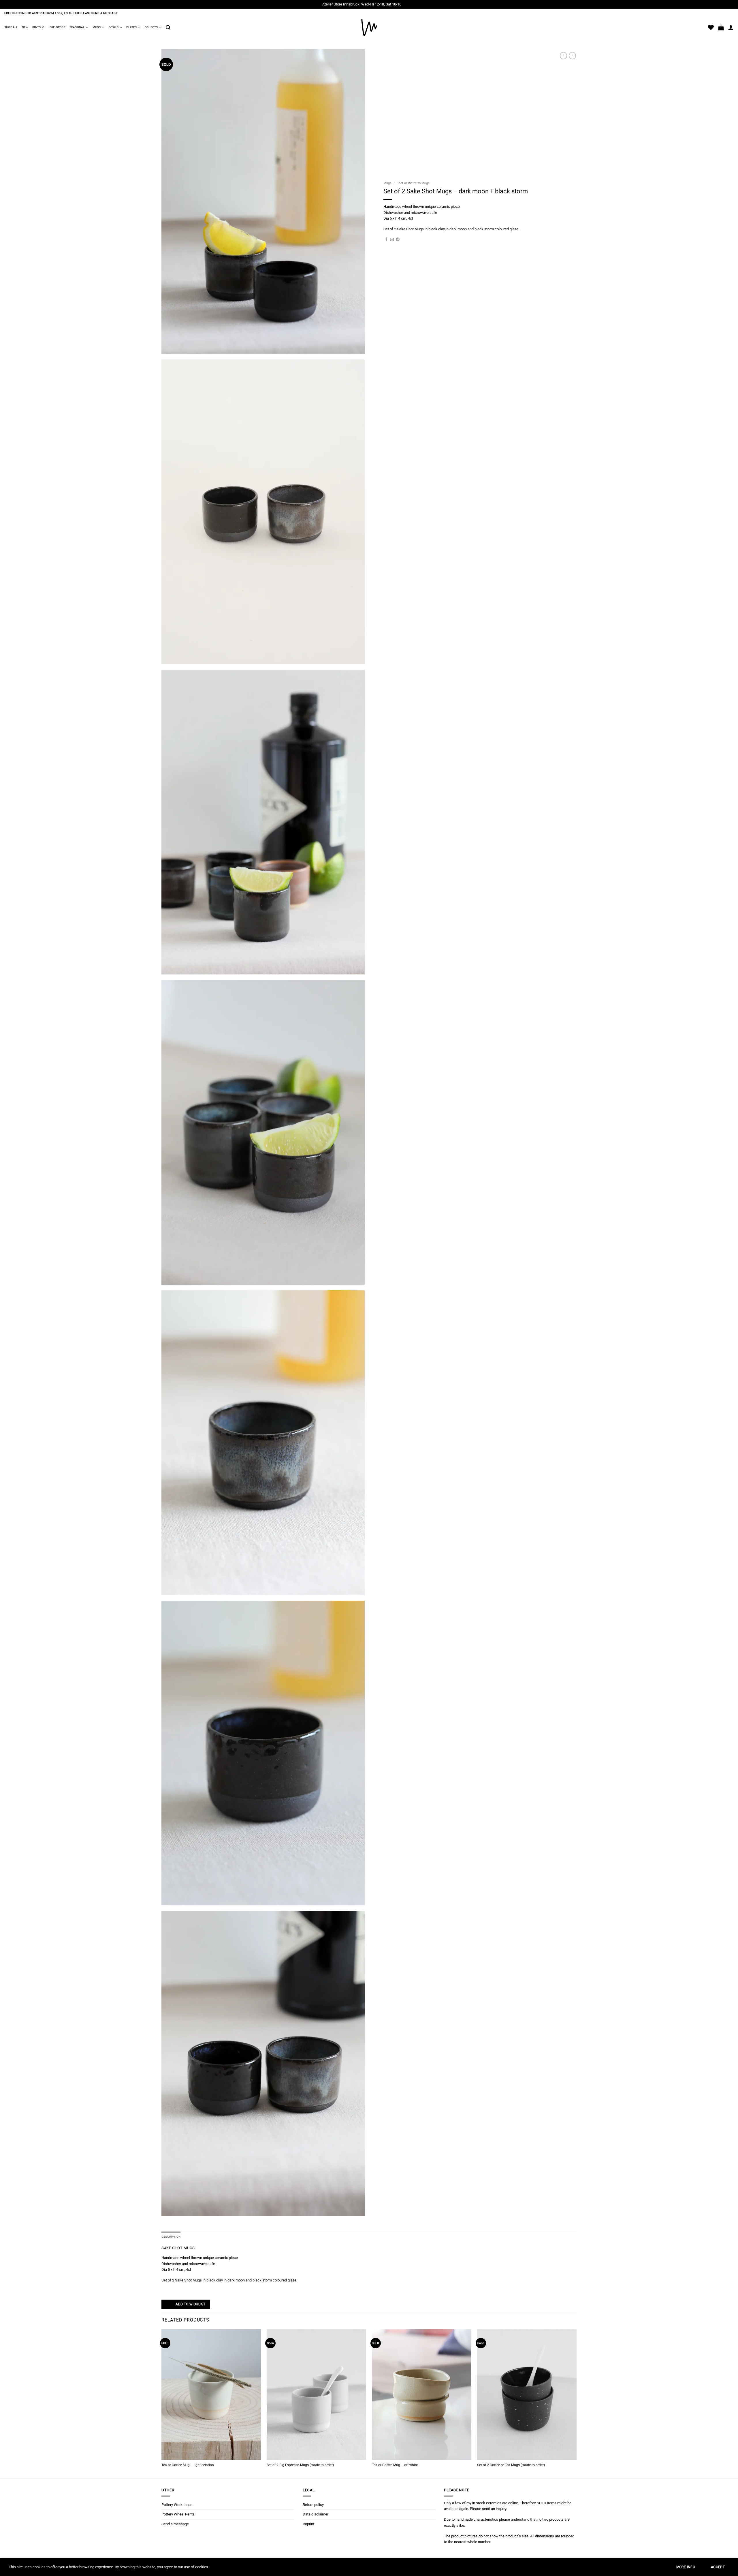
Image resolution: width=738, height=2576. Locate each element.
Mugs (97, 27)
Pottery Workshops (177, 2505)
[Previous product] (572, 56)
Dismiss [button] (409, 4)
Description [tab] (171, 2237)
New (25, 27)
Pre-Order (58, 27)
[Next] (576, 2403)
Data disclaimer (316, 2514)
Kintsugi (39, 27)
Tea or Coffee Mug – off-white (395, 2465)
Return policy (313, 2505)
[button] (168, 28)
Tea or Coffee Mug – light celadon (188, 2465)
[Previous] (162, 2403)
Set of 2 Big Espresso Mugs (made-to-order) (300, 2465)
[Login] (731, 27)
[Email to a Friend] (392, 240)
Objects (151, 27)
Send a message (175, 2524)
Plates (131, 27)
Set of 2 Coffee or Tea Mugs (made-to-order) (511, 2465)
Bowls (114, 27)
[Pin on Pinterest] (398, 240)
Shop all (11, 27)
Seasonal (77, 27)
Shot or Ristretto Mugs (413, 183)
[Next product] (563, 56)
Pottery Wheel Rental (178, 2514)
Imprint (308, 2524)
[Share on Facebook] (386, 240)
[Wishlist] (711, 27)
